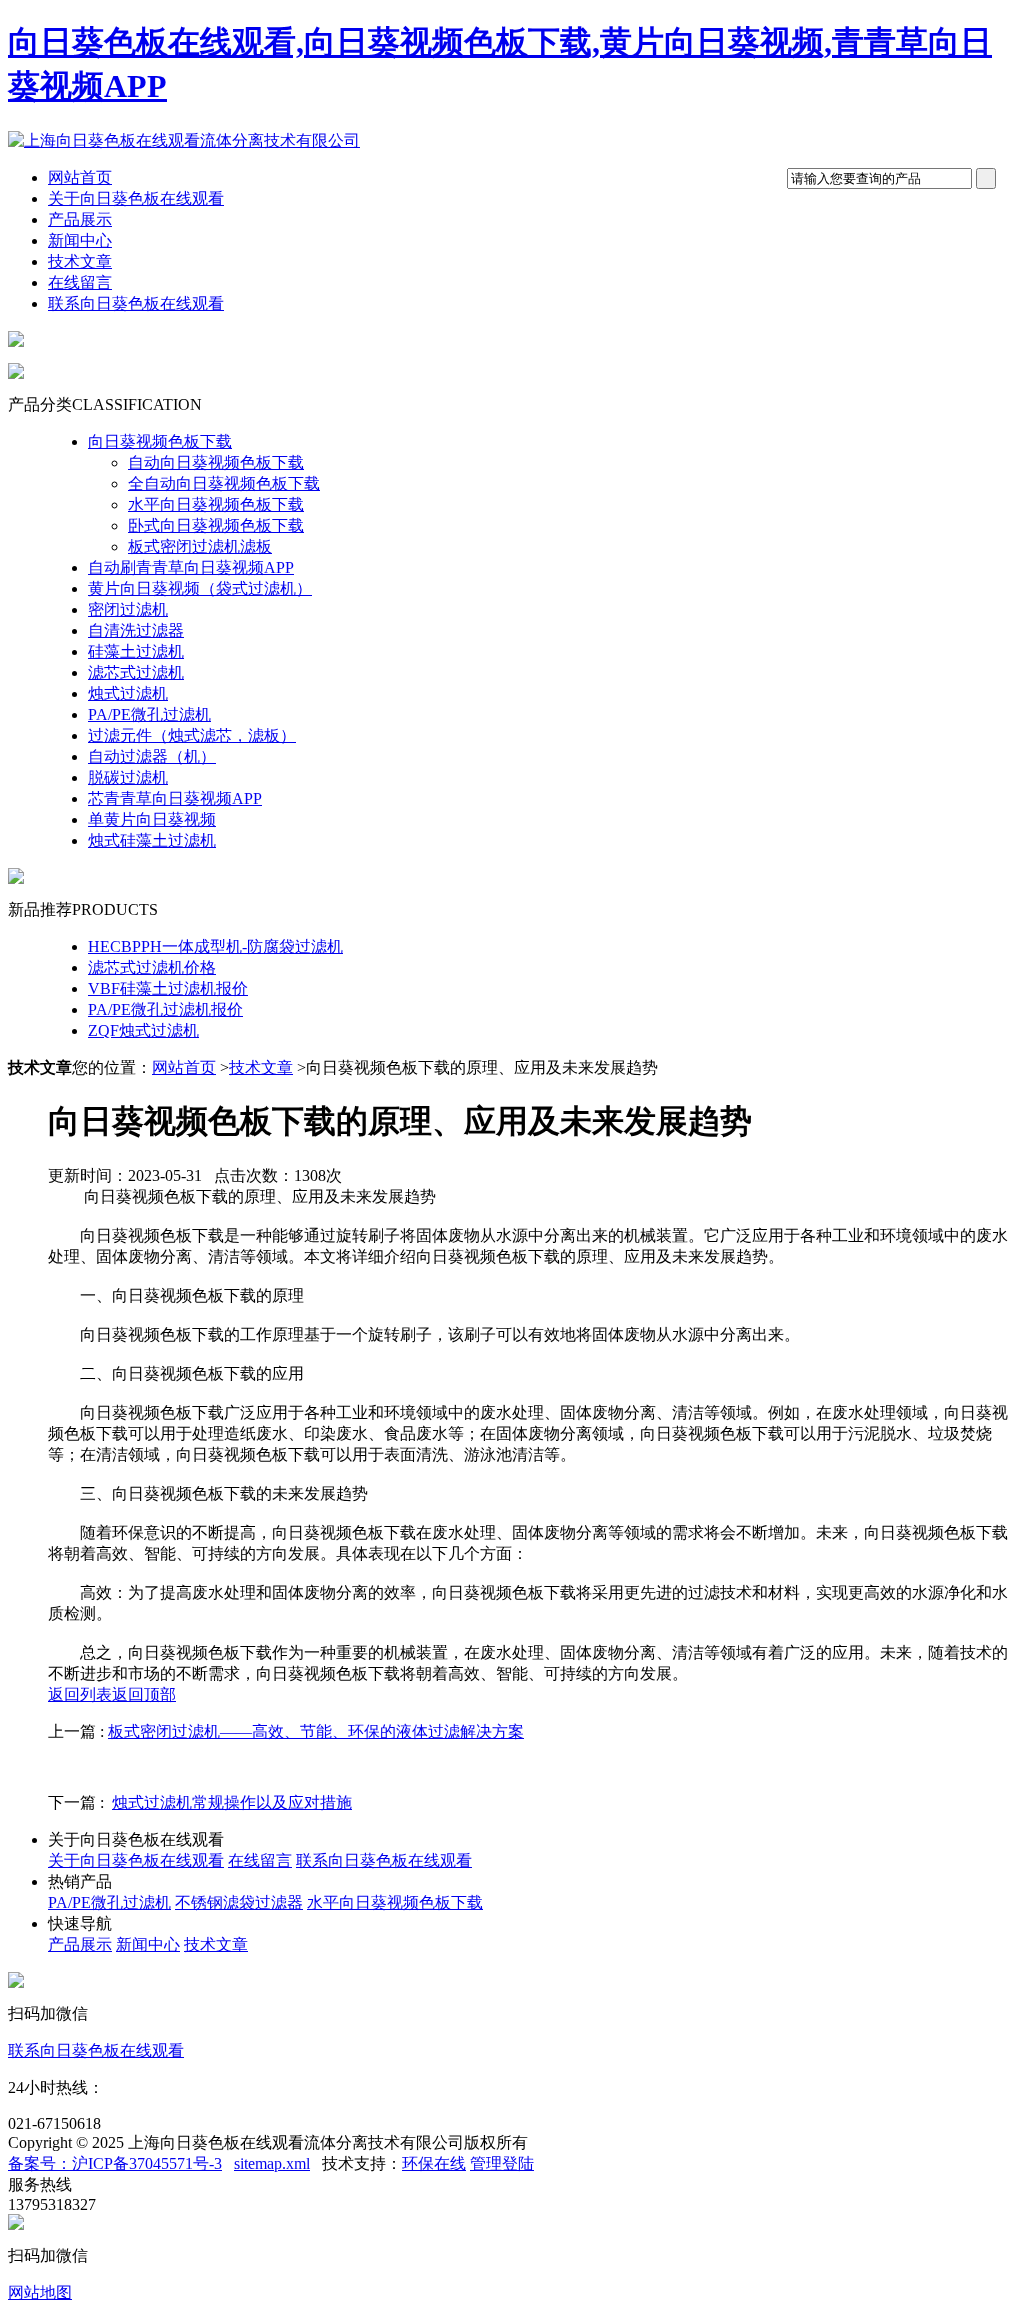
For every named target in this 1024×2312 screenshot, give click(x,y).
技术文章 (80, 261)
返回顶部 (144, 1694)
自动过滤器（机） (152, 756)
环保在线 (434, 2163)
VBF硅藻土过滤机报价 (168, 988)
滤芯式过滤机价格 (152, 967)
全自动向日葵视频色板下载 (224, 483)
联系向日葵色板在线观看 (136, 303)
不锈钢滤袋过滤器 (239, 1902)
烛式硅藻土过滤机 (152, 840)
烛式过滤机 (128, 693)
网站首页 (80, 177)
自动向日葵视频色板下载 (216, 462)
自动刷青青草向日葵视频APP (191, 567)
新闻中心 (80, 240)
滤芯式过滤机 (136, 672)
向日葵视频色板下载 (160, 441)
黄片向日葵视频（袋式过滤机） (200, 588)
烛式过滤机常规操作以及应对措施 (232, 1802)
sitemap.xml (272, 2163)
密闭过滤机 (128, 609)
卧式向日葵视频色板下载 (216, 525)
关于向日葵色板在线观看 (136, 198)
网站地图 (40, 2292)
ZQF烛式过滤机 (143, 1030)
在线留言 (80, 282)
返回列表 (80, 1694)
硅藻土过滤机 (136, 651)
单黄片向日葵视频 (152, 819)
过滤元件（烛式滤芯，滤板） (192, 735)
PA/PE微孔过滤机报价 (165, 1009)
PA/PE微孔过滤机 (149, 714)
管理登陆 (502, 2163)
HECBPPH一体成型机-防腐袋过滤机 (215, 946)
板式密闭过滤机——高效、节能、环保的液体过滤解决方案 (316, 1731)
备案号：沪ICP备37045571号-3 (115, 2163)
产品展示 (80, 219)
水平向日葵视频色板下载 (216, 504)
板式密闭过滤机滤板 (200, 546)
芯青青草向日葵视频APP (175, 798)
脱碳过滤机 (128, 777)
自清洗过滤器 (136, 630)
